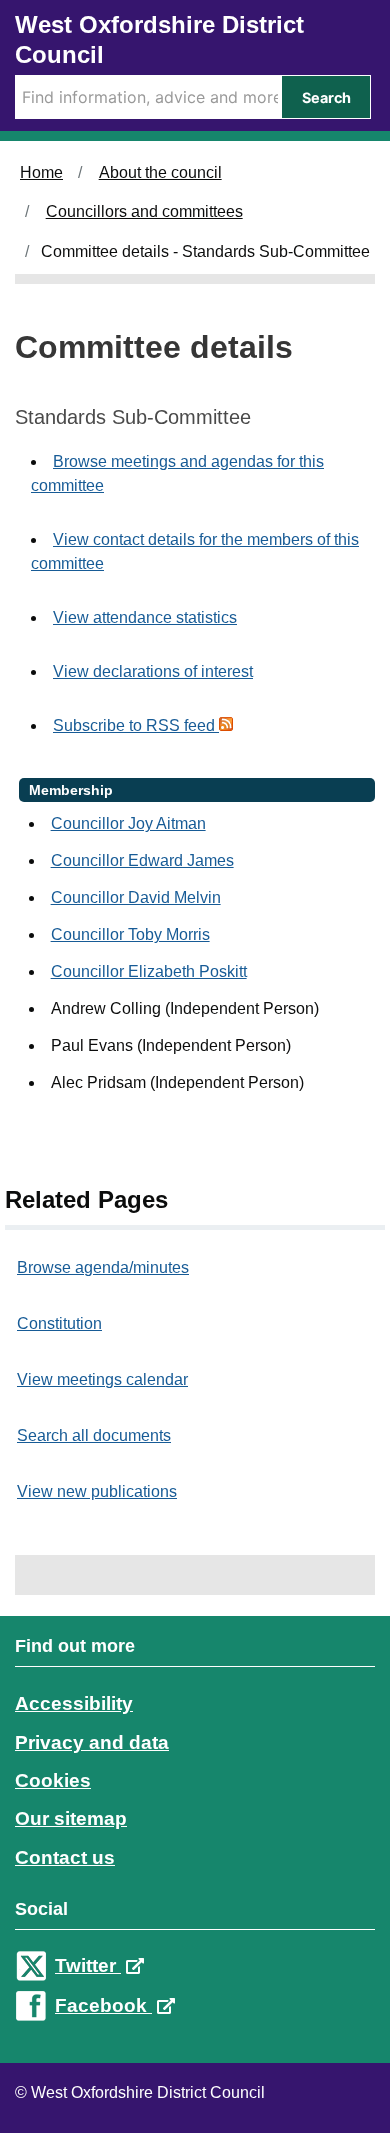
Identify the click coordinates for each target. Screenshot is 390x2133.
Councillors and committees (144, 211)
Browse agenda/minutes (103, 1267)
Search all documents (94, 1435)
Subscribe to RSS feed (136, 725)
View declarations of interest (153, 671)
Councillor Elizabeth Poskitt (149, 971)
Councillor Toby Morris (130, 934)
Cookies (53, 1780)
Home (41, 172)
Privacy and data (92, 1742)
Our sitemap (71, 1818)
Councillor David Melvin (136, 897)
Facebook (103, 2005)
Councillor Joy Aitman (128, 823)
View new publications (97, 1491)
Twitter (88, 1965)
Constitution (59, 1323)
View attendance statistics (145, 617)
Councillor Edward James (142, 860)
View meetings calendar (102, 1379)
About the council (160, 172)
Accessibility (74, 1703)
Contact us (65, 1857)
